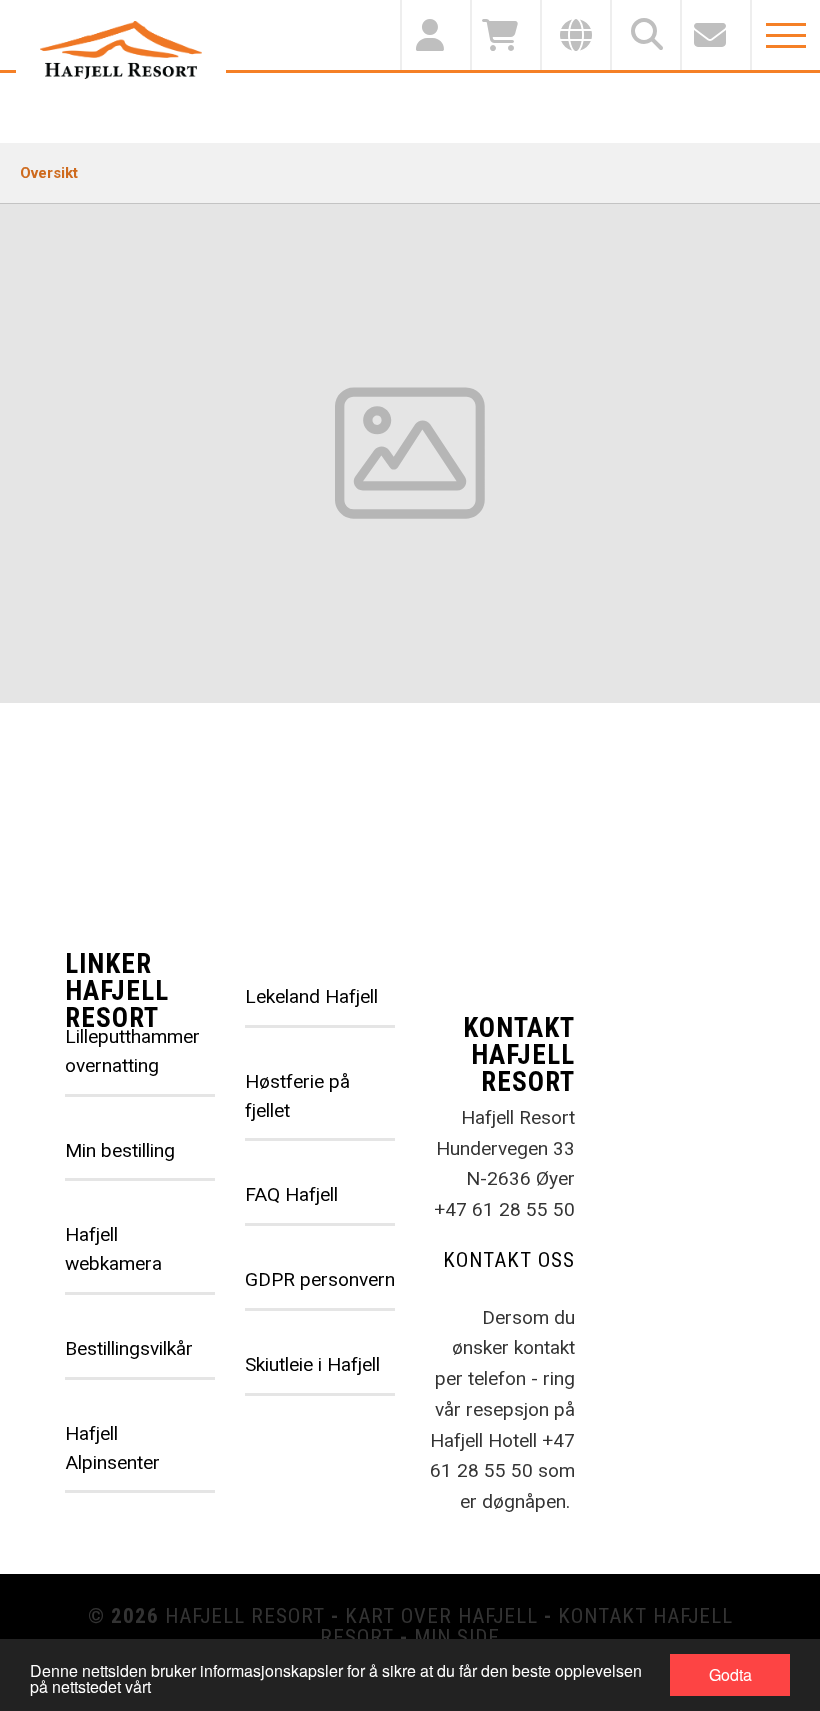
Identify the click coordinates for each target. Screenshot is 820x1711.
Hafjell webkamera (113, 1249)
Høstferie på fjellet (297, 1096)
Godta (730, 1674)
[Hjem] (121, 50)
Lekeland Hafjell (311, 996)
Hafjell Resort (245, 1616)
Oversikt (49, 173)
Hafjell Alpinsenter (112, 1448)
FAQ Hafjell (291, 1194)
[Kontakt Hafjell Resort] (715, 35)
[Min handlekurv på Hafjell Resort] (505, 35)
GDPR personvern (320, 1279)
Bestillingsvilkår (129, 1348)
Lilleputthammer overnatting (132, 1051)
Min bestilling (120, 1150)
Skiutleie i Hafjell (312, 1364)
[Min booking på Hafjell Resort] (435, 35)
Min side (457, 1637)
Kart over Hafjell (441, 1616)
